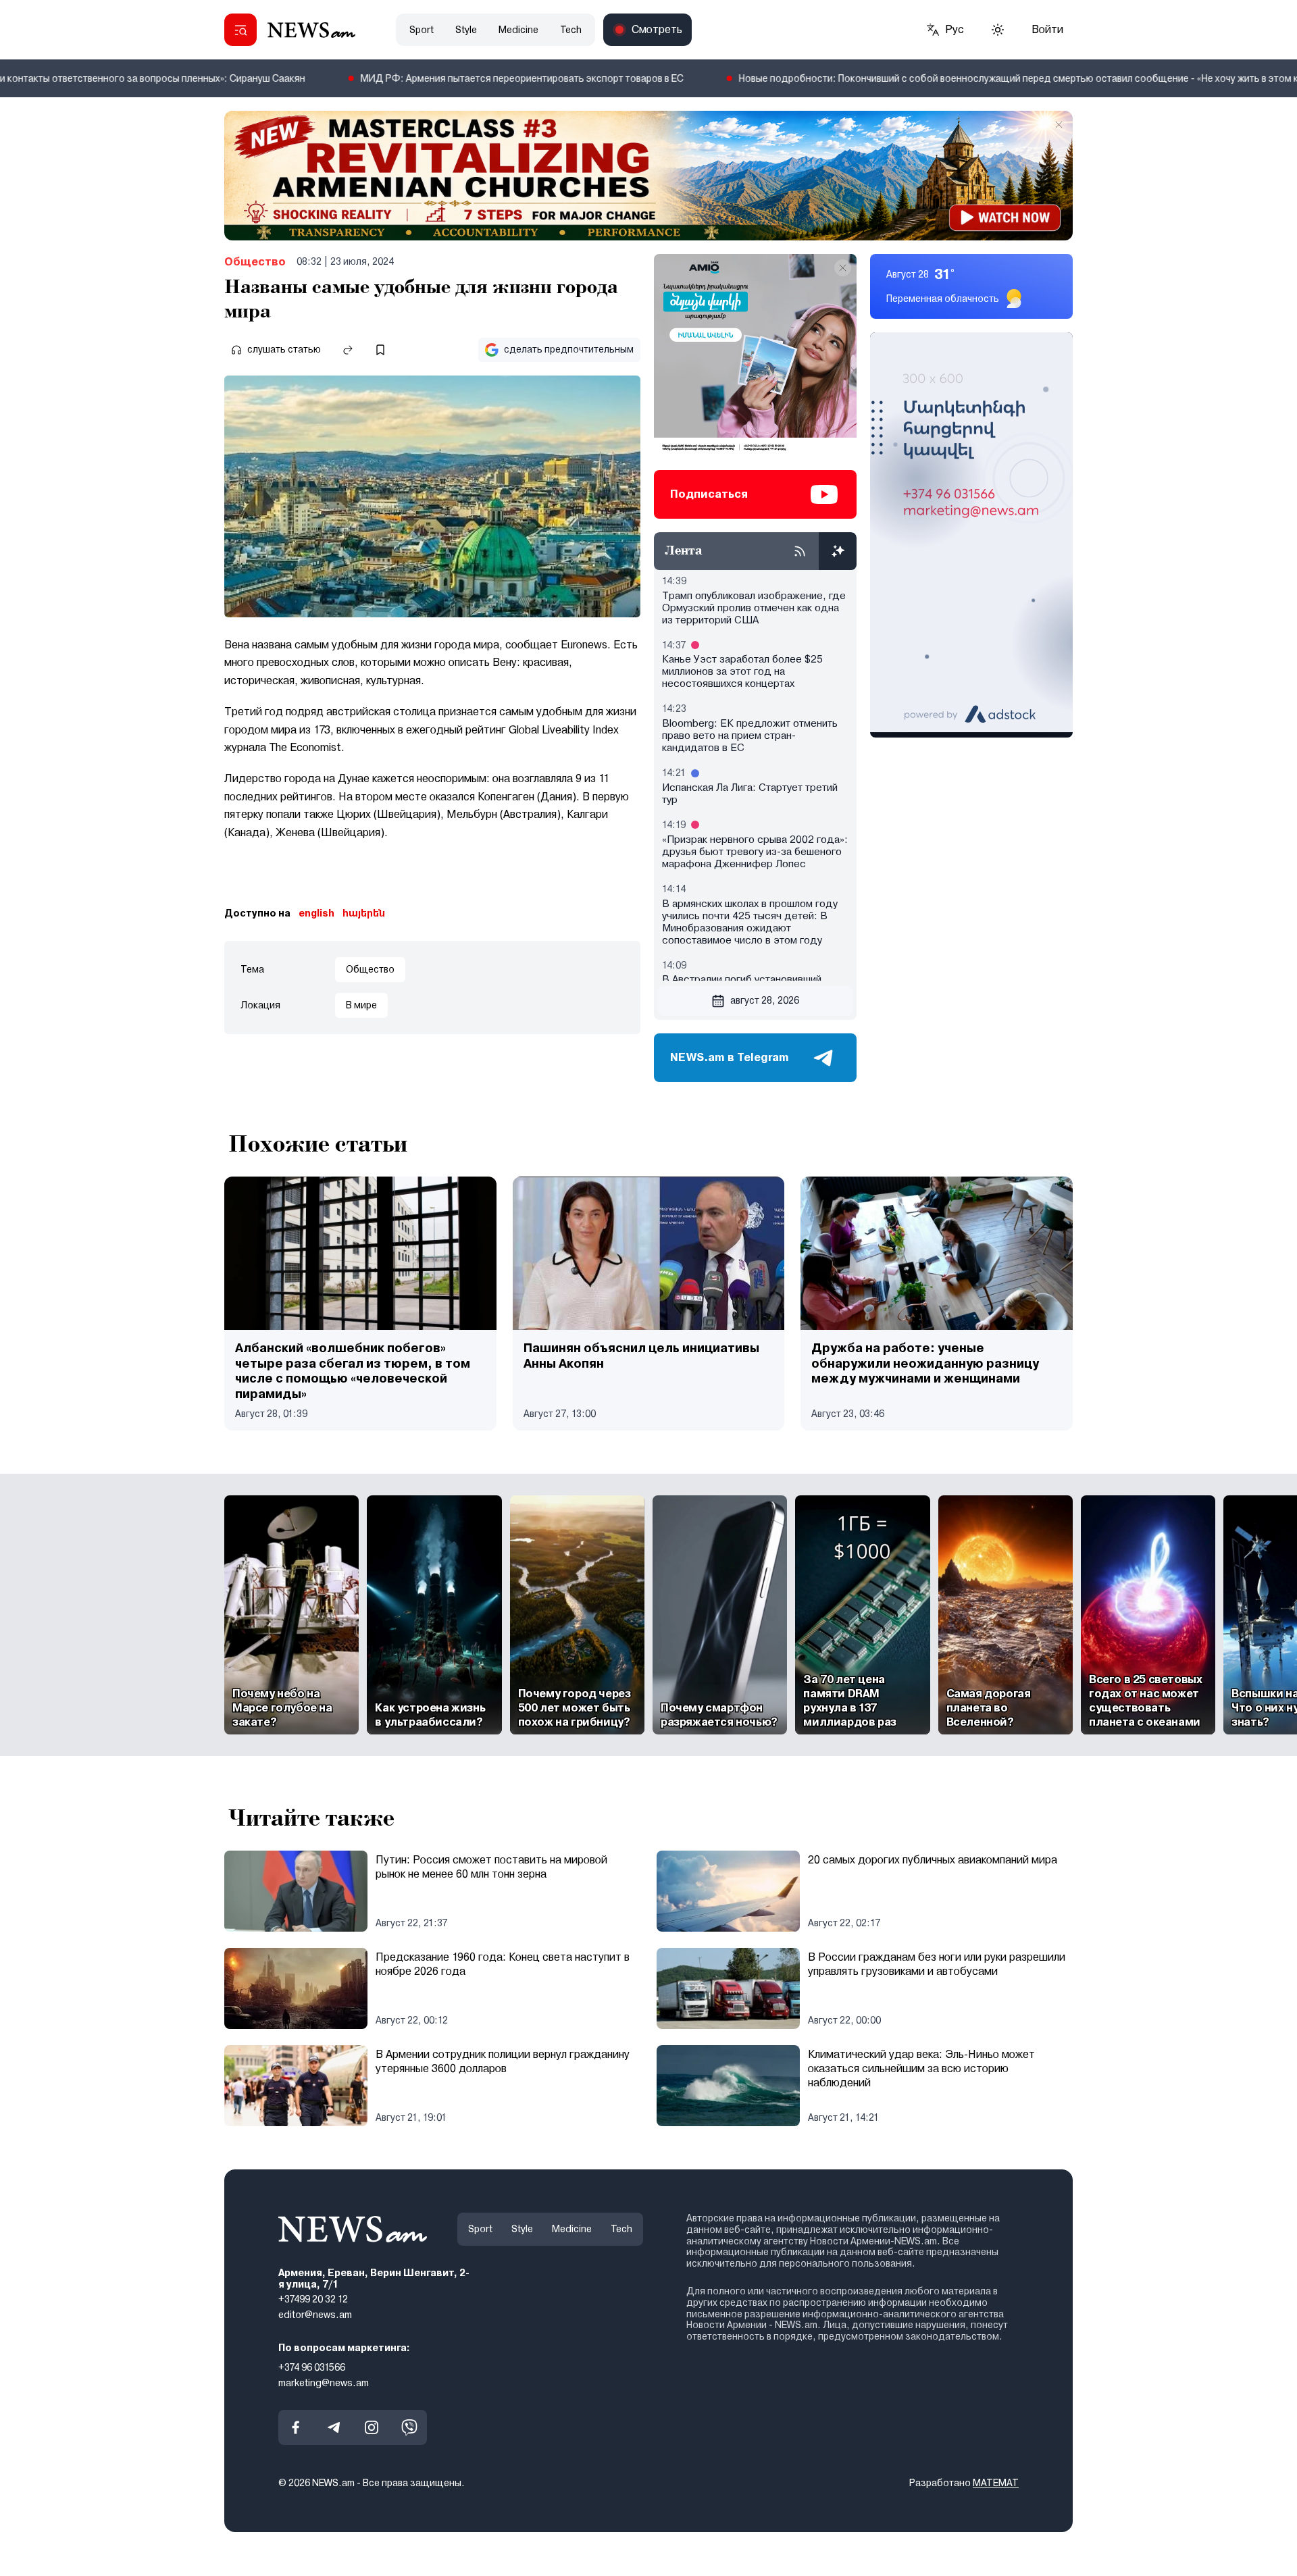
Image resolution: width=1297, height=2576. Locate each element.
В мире (361, 1005)
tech (571, 30)
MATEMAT (996, 2483)
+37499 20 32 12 (313, 2300)
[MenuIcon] (240, 30)
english (316, 913)
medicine (518, 30)
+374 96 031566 (312, 2367)
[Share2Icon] (348, 350)
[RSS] (800, 551)
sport (422, 30)
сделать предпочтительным (569, 349)
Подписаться (709, 494)
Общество (255, 262)
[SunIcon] (998, 30)
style (466, 30)
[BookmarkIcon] (380, 350)
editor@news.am (315, 2315)
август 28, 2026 (765, 1000)
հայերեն (364, 913)
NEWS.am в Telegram (730, 1057)
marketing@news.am (324, 2383)
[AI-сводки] (838, 551)
